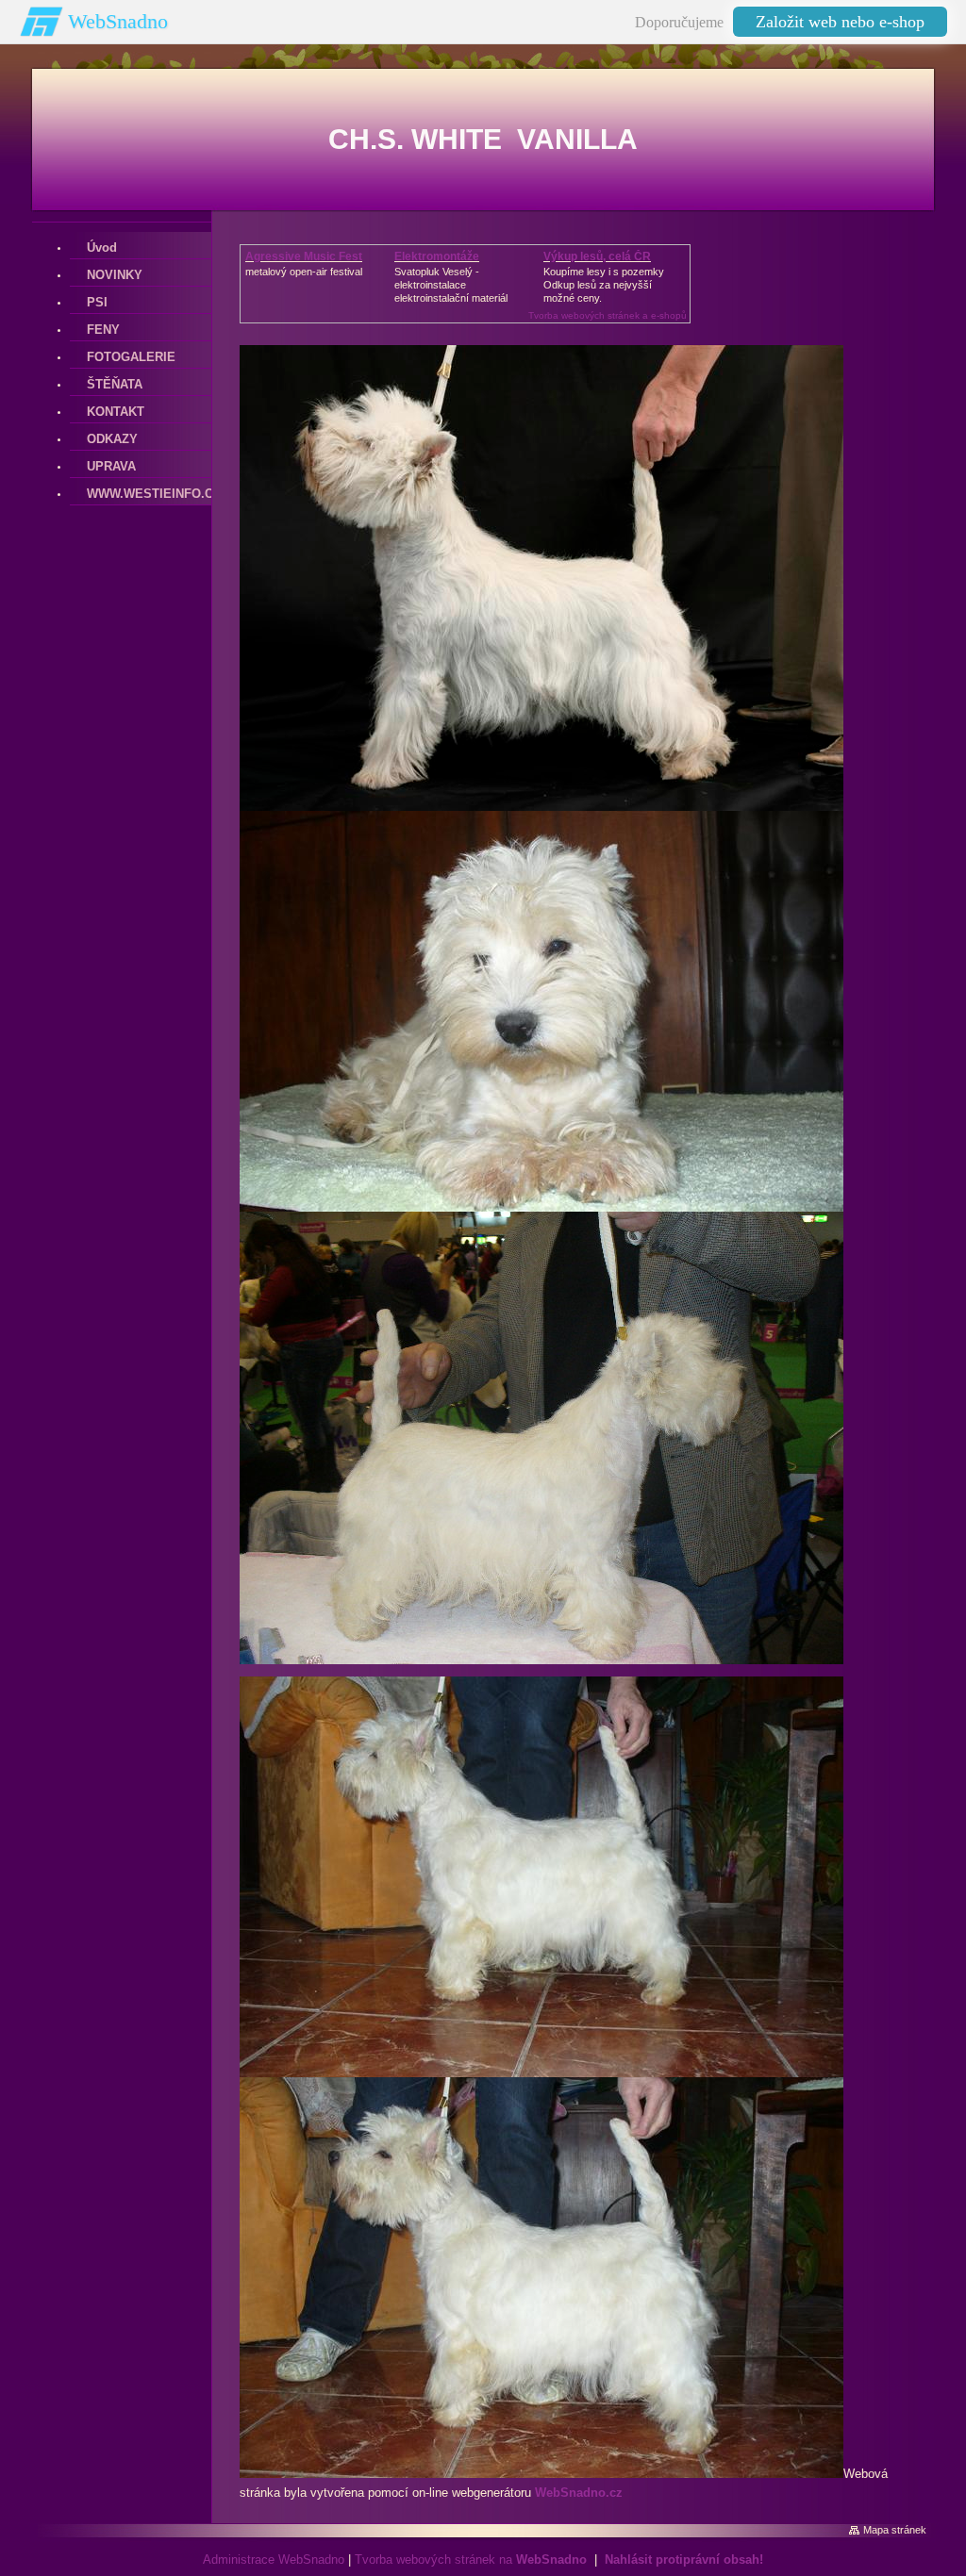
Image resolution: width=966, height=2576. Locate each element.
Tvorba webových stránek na (471, 2559)
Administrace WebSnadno (274, 2559)
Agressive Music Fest (304, 256)
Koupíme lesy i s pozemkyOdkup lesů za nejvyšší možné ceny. (604, 285)
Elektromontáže (437, 256)
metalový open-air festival (304, 272)
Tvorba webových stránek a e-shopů (608, 315)
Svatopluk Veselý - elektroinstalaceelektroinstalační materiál (451, 285)
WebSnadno (118, 21)
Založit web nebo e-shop (840, 22)
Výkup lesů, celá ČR (597, 256)
